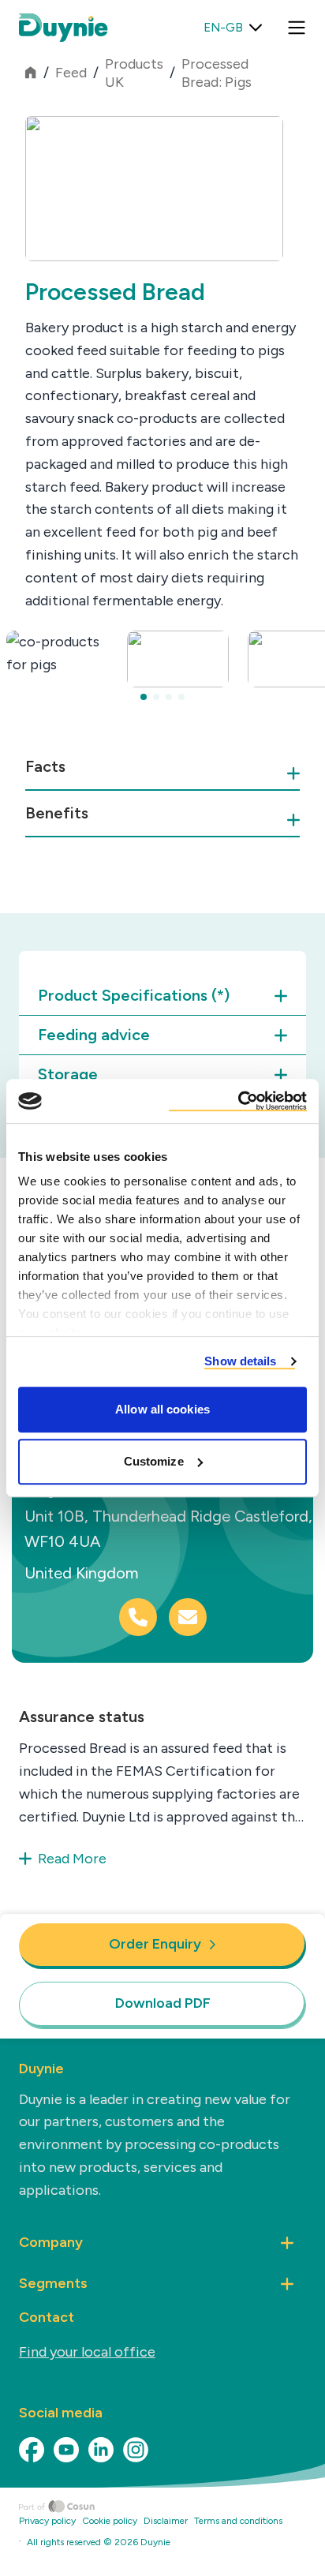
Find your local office (87, 2352)
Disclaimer (166, 2521)
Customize (154, 1461)
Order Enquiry (155, 1944)
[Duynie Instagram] (136, 2450)
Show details (240, 1361)
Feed (71, 73)
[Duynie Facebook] (32, 2450)
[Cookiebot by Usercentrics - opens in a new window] (238, 1101)
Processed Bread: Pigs (217, 73)
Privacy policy (47, 2521)
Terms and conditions (238, 2521)
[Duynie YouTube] (66, 2450)
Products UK (134, 73)
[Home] (172, 2507)
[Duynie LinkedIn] (101, 2450)
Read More (72, 1859)
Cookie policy (110, 2521)
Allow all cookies (162, 1409)
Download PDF (163, 2003)
